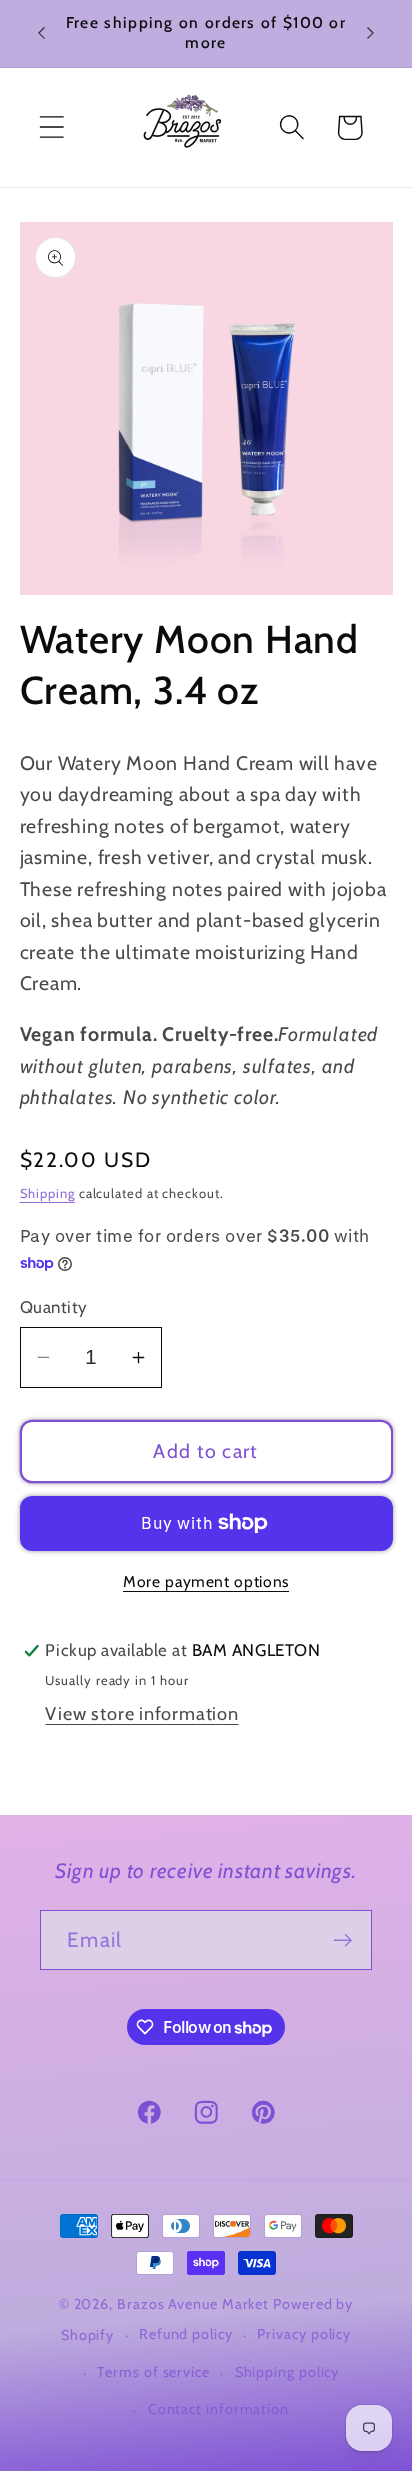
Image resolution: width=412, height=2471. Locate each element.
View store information (141, 1713)
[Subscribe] (342, 1940)
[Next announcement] (371, 33)
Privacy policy (304, 2334)
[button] (51, 127)
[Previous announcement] (42, 33)
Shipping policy (287, 2372)
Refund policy (186, 2334)
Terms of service (153, 2372)
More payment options (206, 1581)
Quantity (54, 1307)
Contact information (218, 2409)
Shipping (47, 1193)
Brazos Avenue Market (195, 2304)
